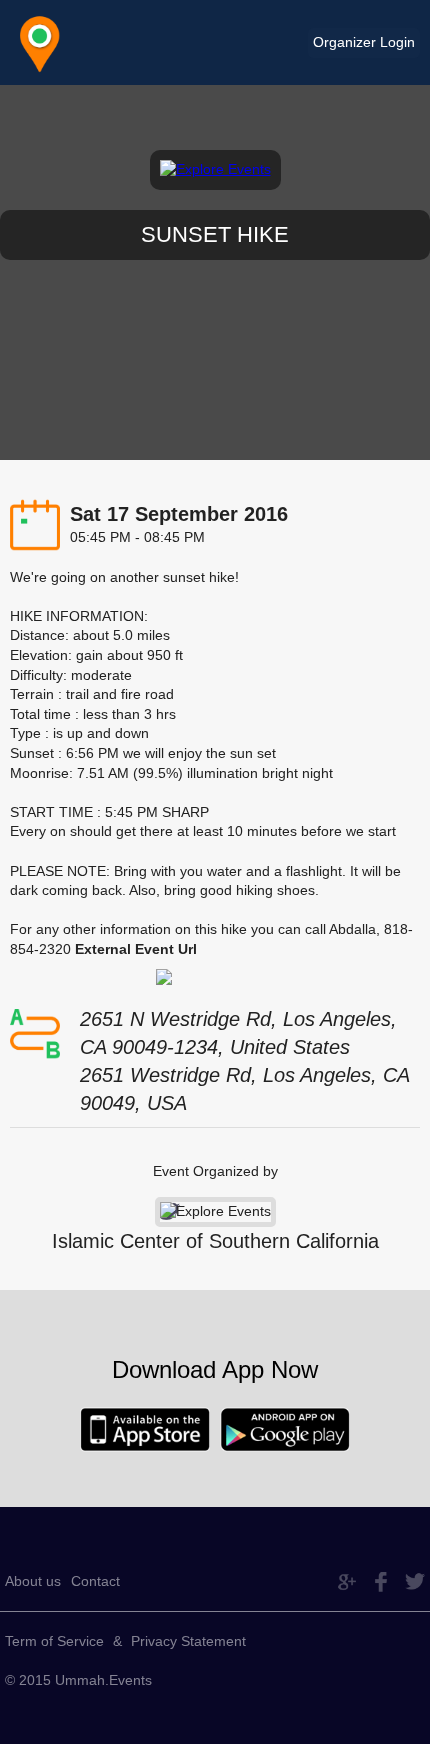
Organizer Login (364, 42)
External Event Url (136, 949)
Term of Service (54, 1641)
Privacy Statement (188, 1641)
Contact (95, 1581)
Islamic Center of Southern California (215, 1241)
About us (33, 1581)
